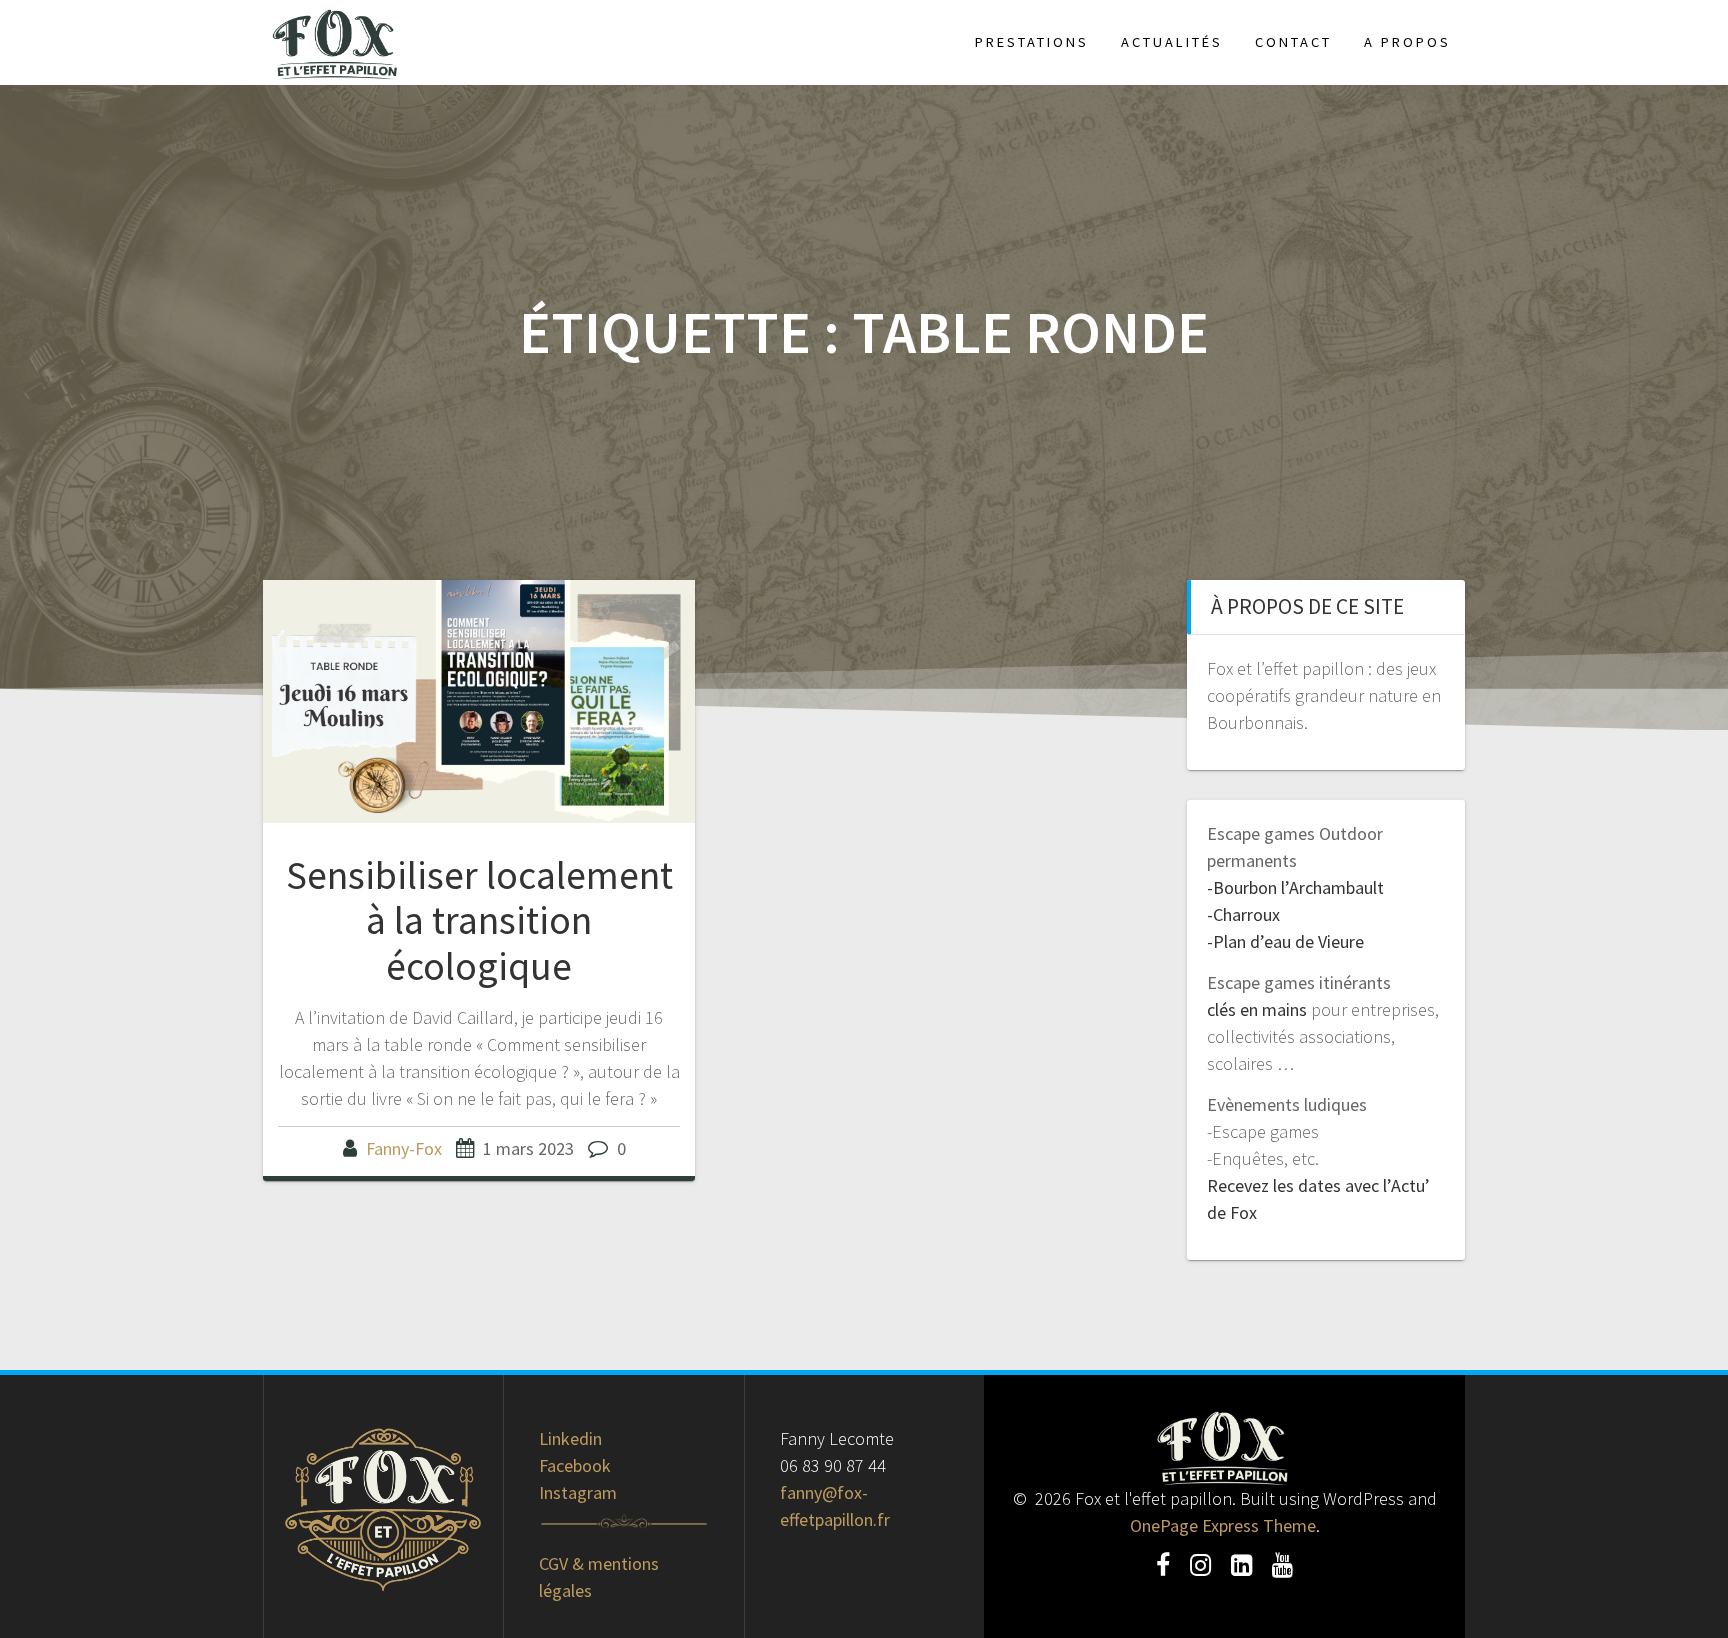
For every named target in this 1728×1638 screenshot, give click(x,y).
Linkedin (570, 1438)
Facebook (575, 1465)
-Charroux (1243, 914)
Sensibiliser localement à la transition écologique (479, 920)
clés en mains (1257, 1009)
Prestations (1032, 42)
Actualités (1172, 42)
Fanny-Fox (404, 1148)
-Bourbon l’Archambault (1295, 887)
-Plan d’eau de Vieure (1285, 941)
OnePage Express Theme (1223, 1525)
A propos (1407, 42)
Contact (1293, 42)
